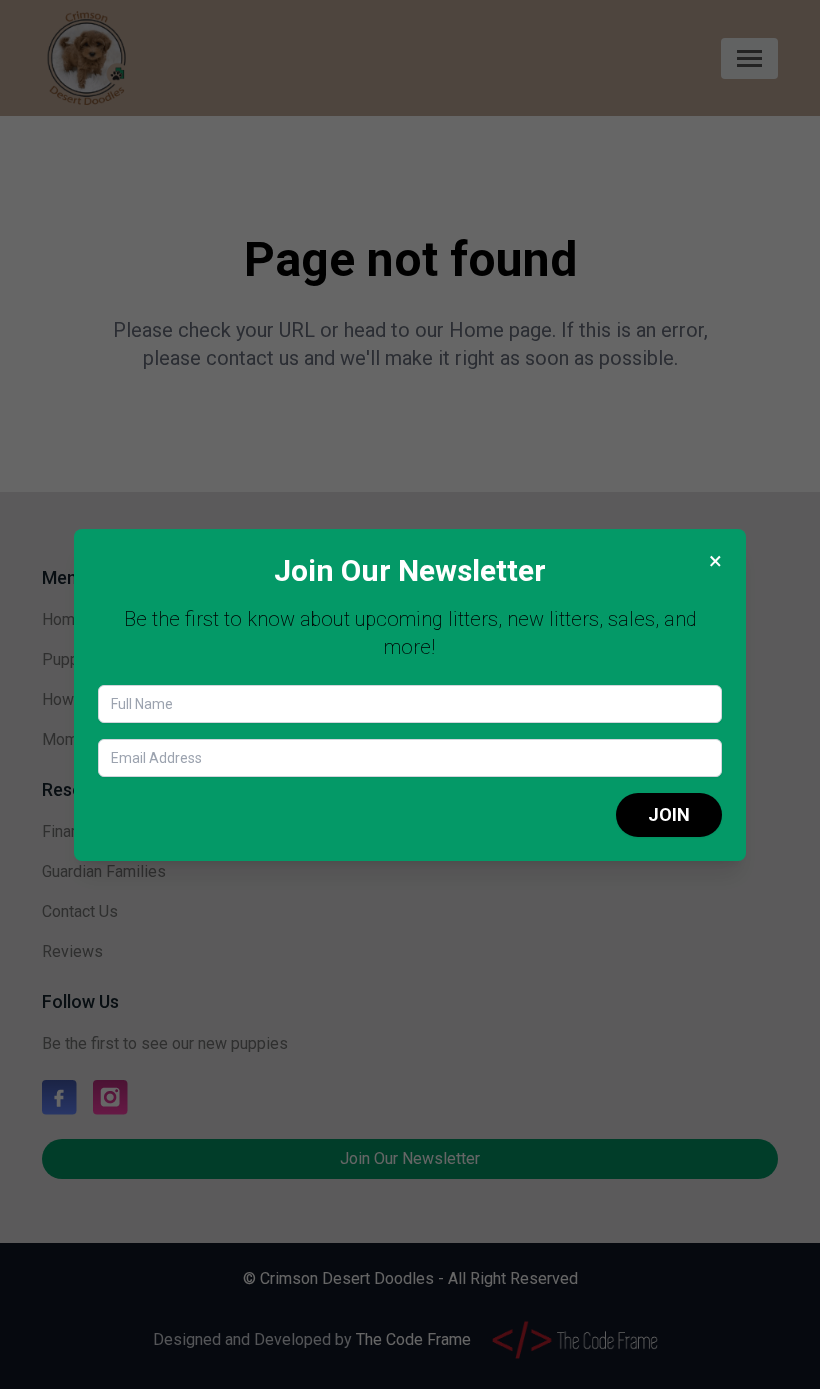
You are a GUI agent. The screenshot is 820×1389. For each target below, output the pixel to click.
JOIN (669, 814)
